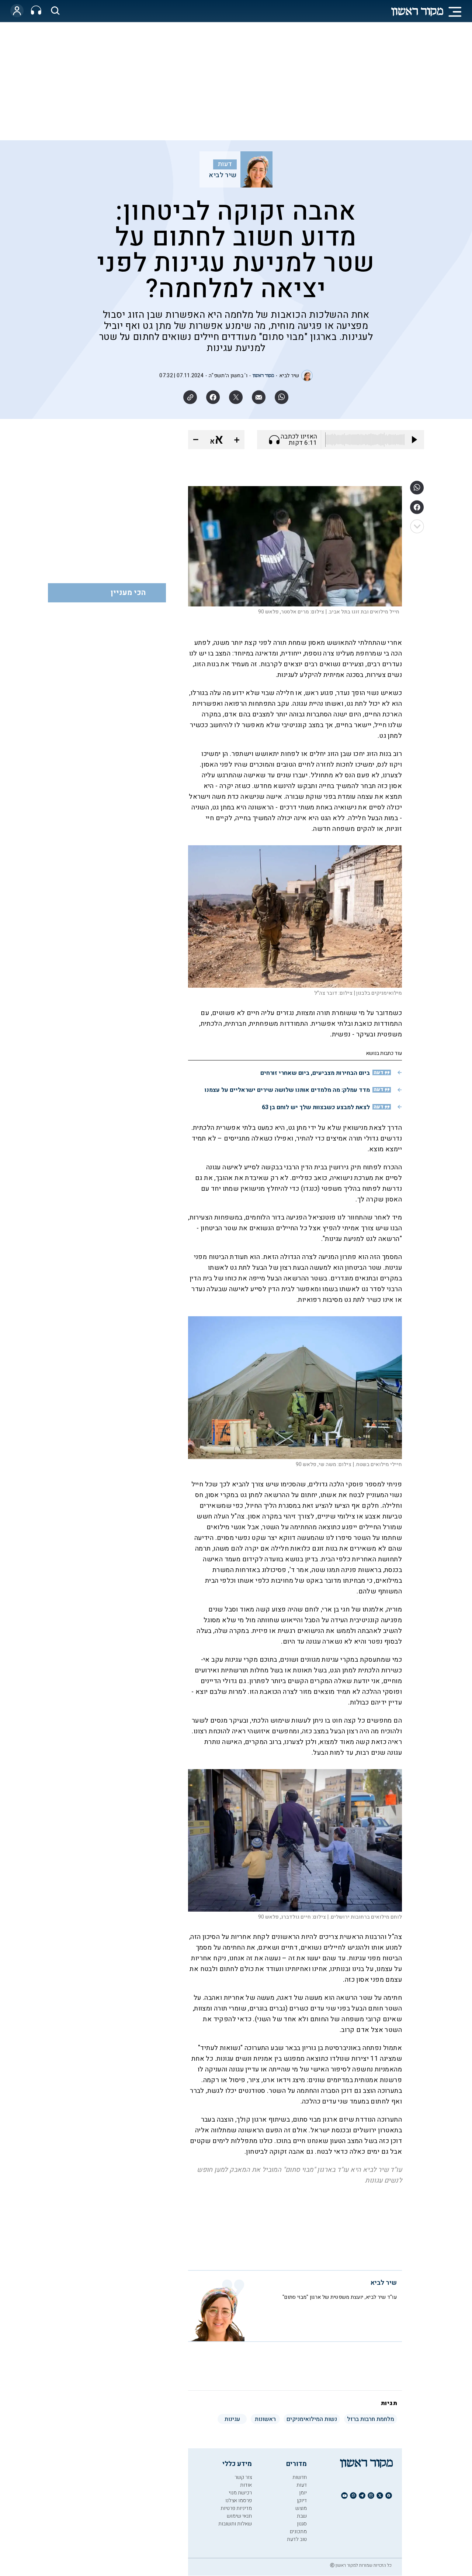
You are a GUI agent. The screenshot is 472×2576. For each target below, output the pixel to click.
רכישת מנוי (240, 2493)
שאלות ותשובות (235, 2524)
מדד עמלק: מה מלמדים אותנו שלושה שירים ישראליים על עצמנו (287, 1090)
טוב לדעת (297, 2539)
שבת (302, 2516)
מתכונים (298, 2532)
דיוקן (302, 2501)
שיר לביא (223, 175)
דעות (225, 164)
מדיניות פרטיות (236, 2508)
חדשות (300, 2477)
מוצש (301, 2508)
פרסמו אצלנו (239, 2501)
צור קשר (243, 2477)
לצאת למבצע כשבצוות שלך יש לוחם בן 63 (316, 1107)
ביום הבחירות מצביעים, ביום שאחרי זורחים (315, 1073)
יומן (303, 2493)
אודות (246, 2485)
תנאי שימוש (239, 2516)
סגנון (302, 2524)
